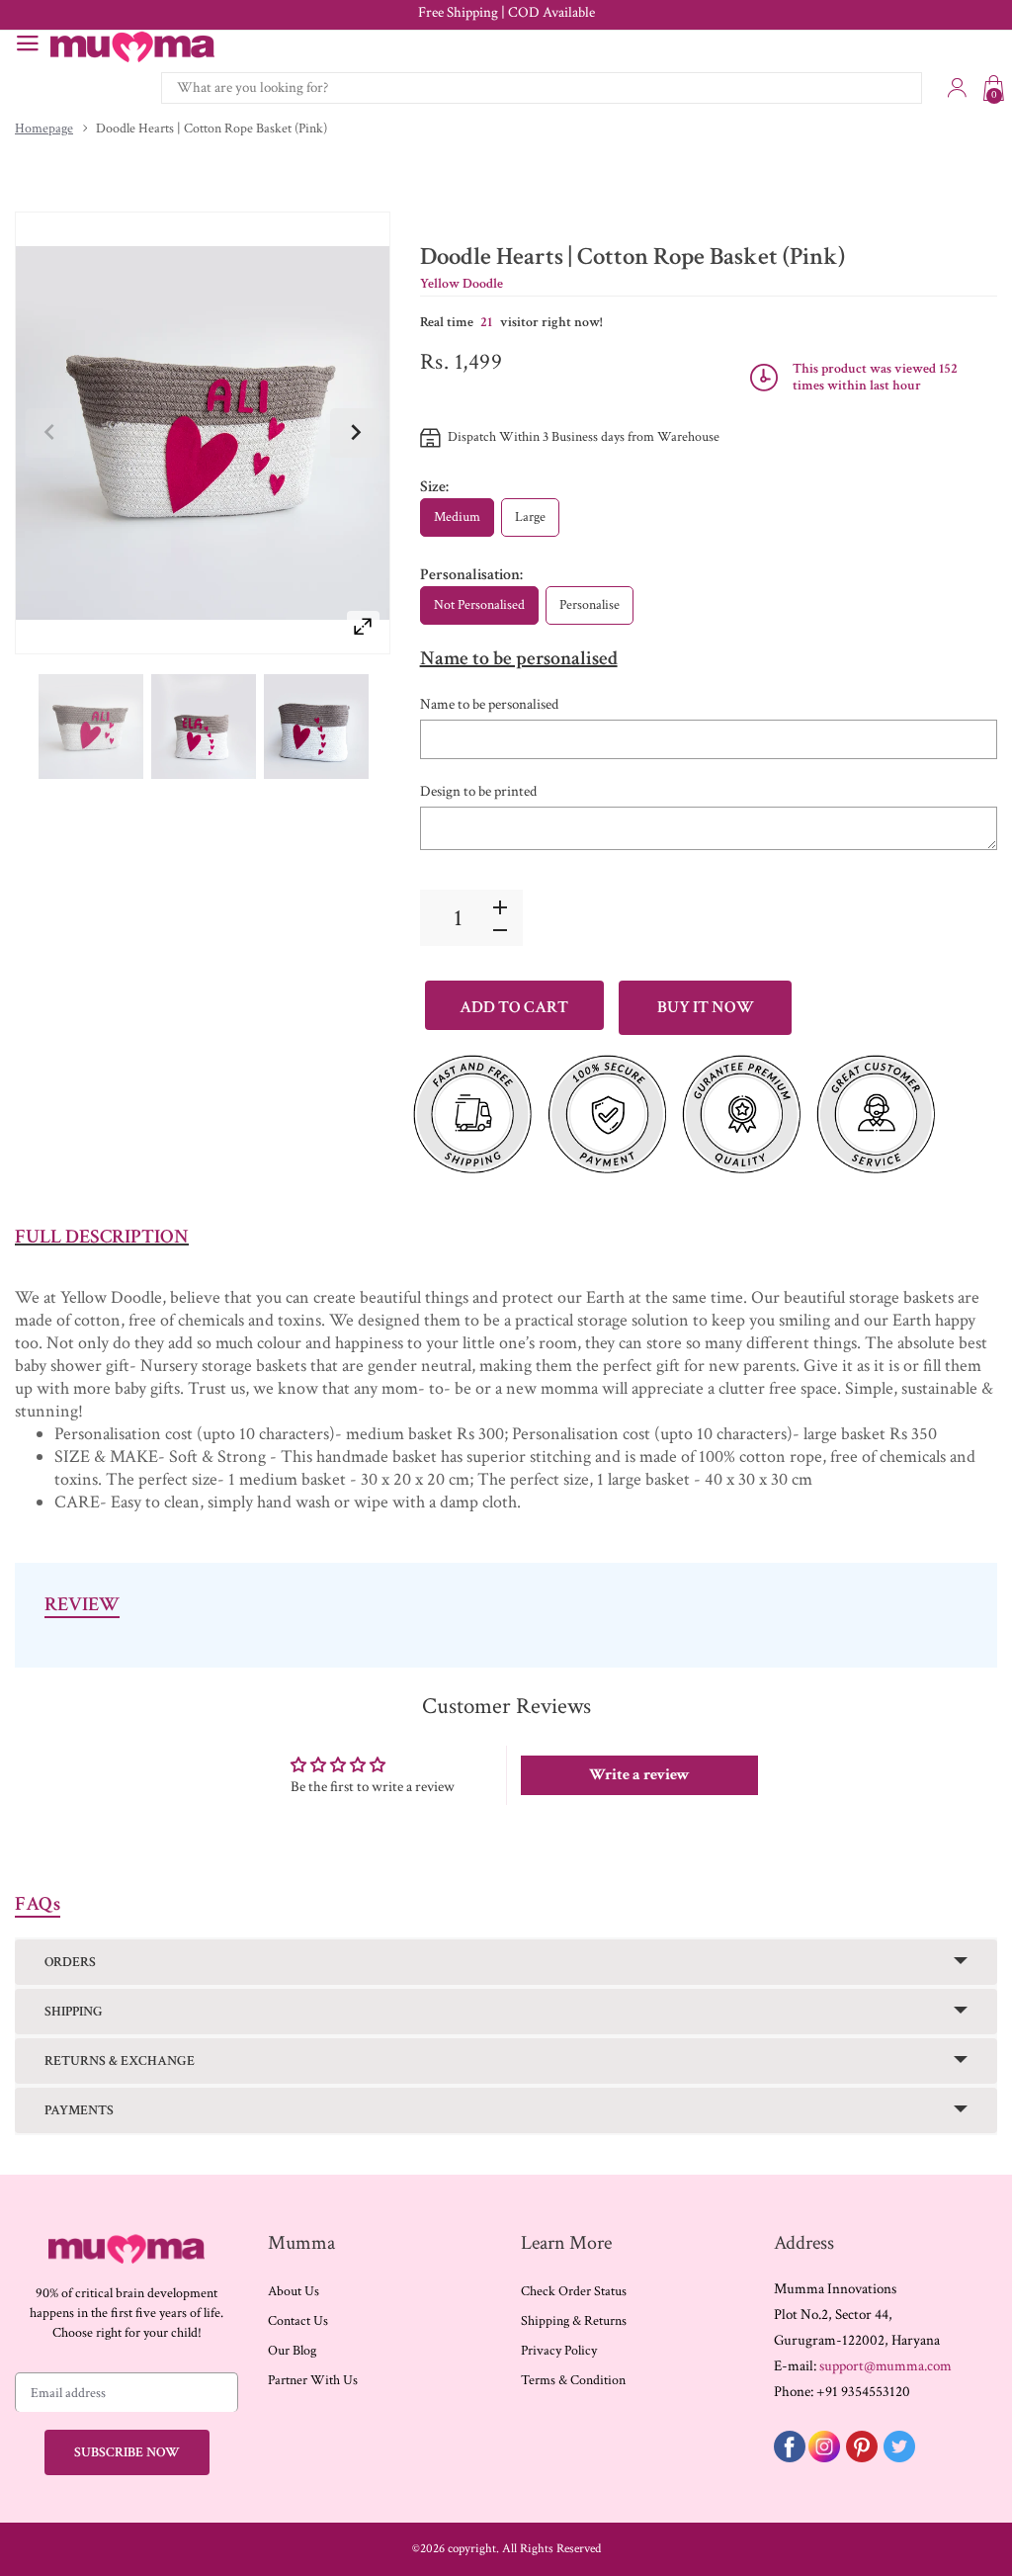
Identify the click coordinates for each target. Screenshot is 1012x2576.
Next (355, 433)
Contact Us (298, 2321)
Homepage (44, 129)
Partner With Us (313, 2380)
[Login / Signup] (957, 88)
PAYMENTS (79, 2110)
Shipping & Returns (574, 2321)
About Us (294, 2291)
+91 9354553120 (863, 2392)
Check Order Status (574, 2291)
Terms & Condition (573, 2380)
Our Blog (292, 2351)
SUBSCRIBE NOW (127, 2452)
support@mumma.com (885, 2366)
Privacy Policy (559, 2351)
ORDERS (70, 1962)
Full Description (102, 1237)
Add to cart (514, 1007)
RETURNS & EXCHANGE (120, 2061)
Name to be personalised (489, 704)
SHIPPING (74, 2012)
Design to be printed (478, 791)
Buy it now (706, 1007)
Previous (50, 433)
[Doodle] (91, 726)
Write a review (639, 1775)
